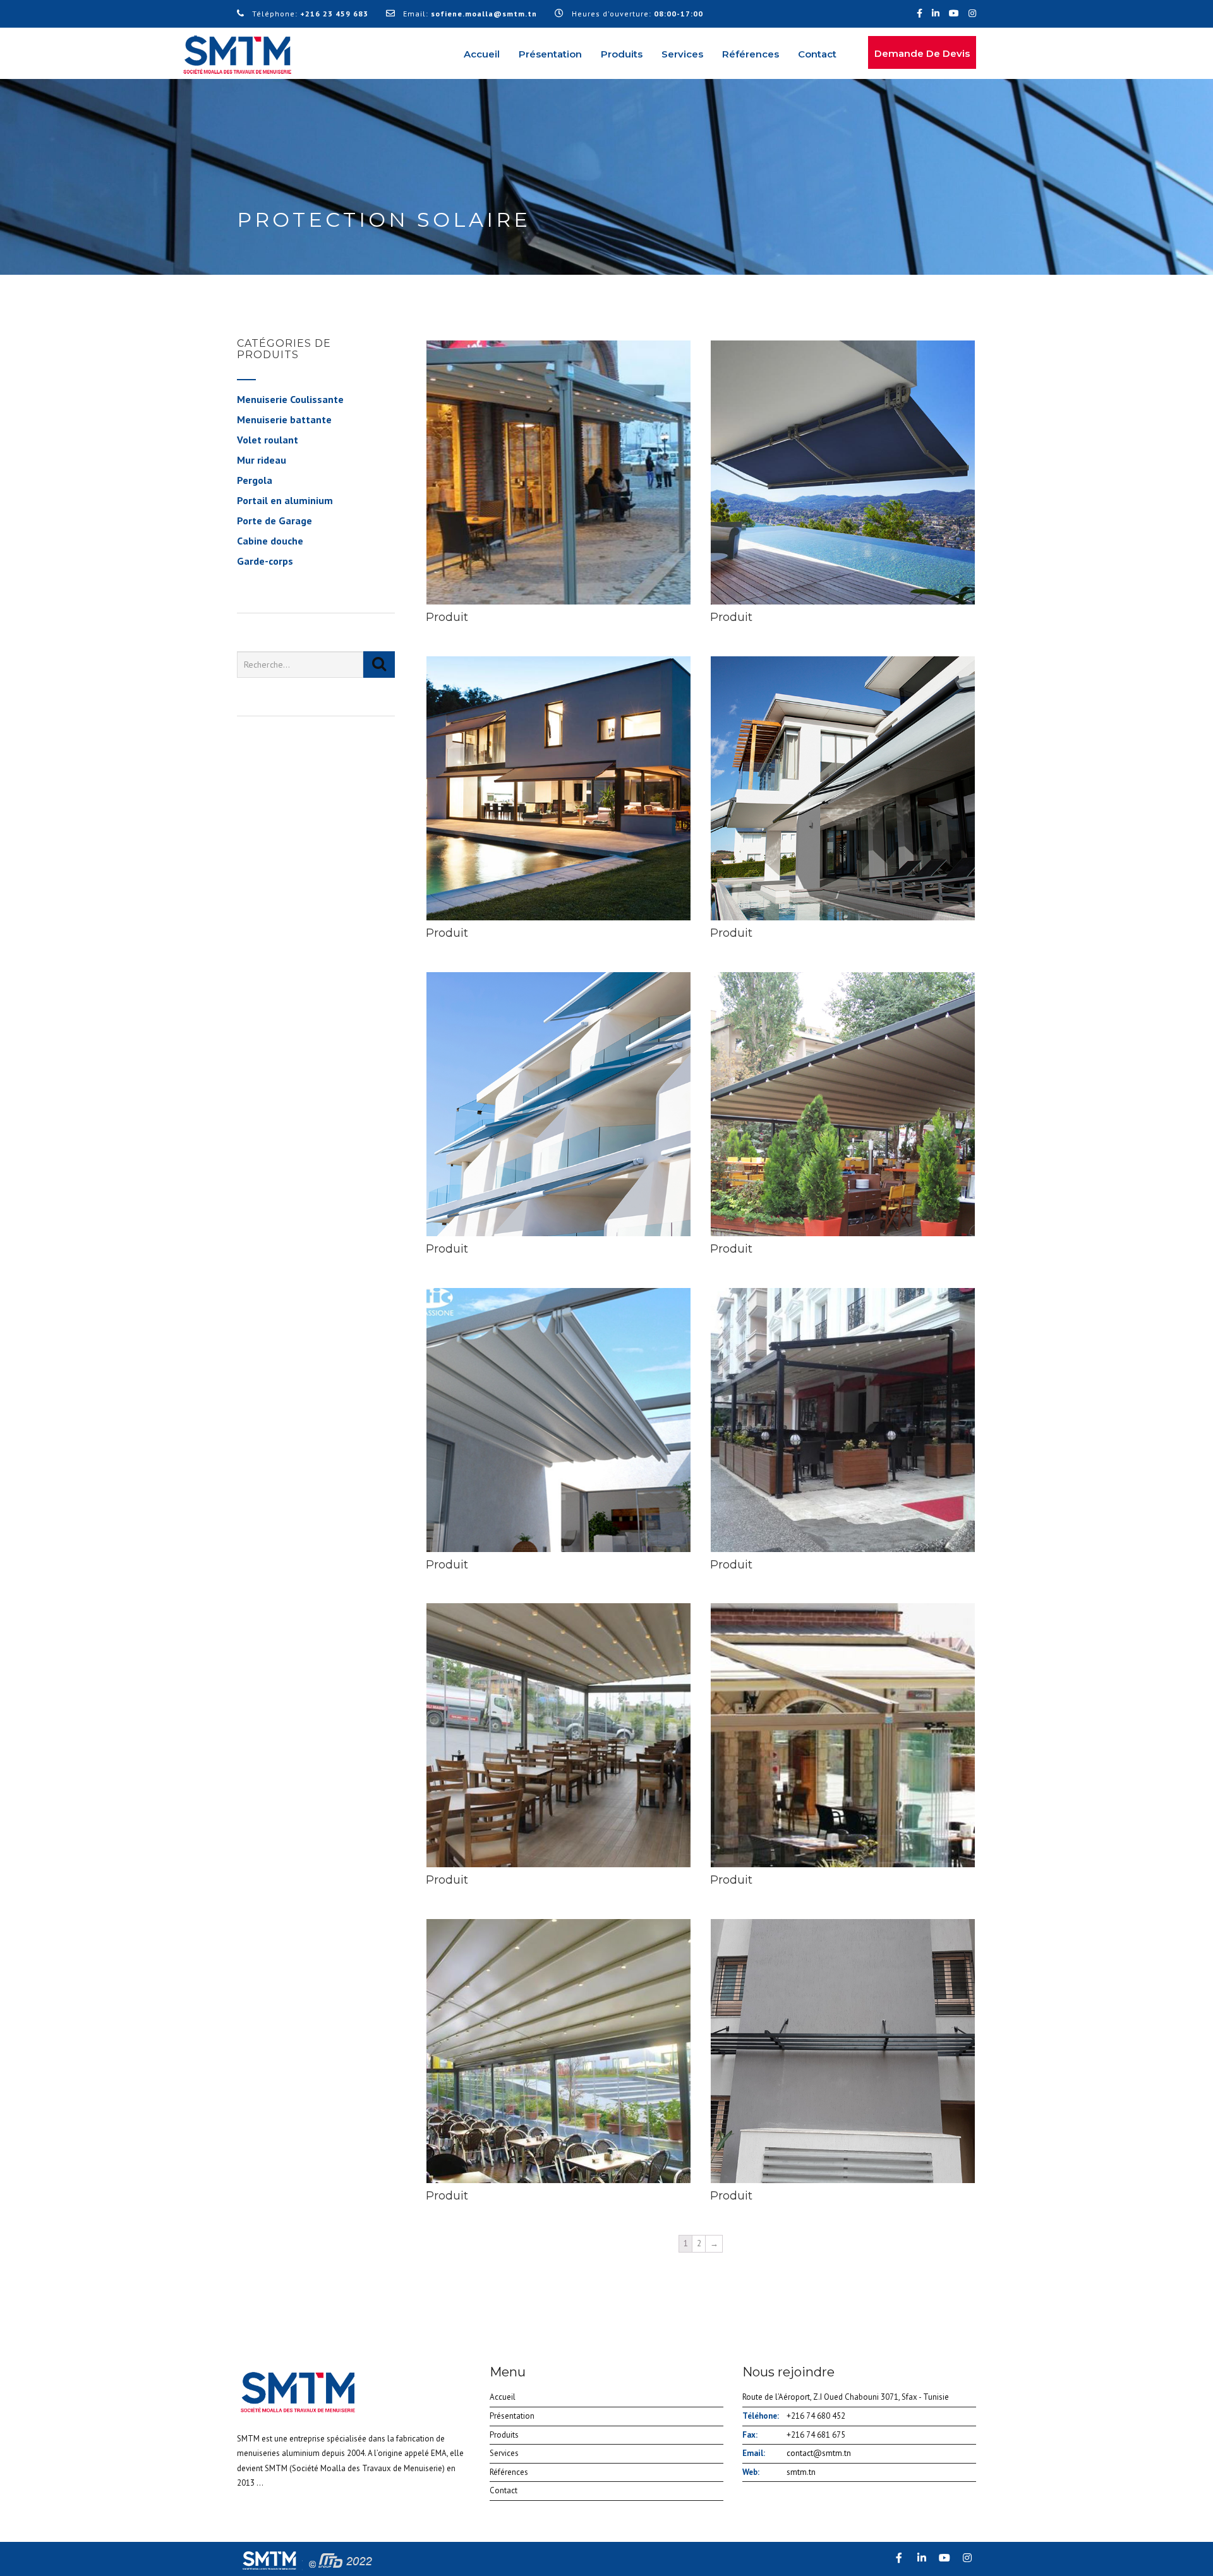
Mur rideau (262, 460)
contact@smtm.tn (819, 2453)
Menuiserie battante (284, 419)
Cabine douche (270, 541)
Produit (447, 617)
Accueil (482, 54)
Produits (622, 54)
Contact (817, 54)
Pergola (255, 480)
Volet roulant (268, 440)
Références (751, 54)
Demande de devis (922, 53)
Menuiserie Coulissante (290, 399)
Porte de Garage (275, 521)
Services (682, 54)
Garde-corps (265, 561)
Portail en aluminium (285, 500)
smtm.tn (801, 2472)
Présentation (550, 54)
